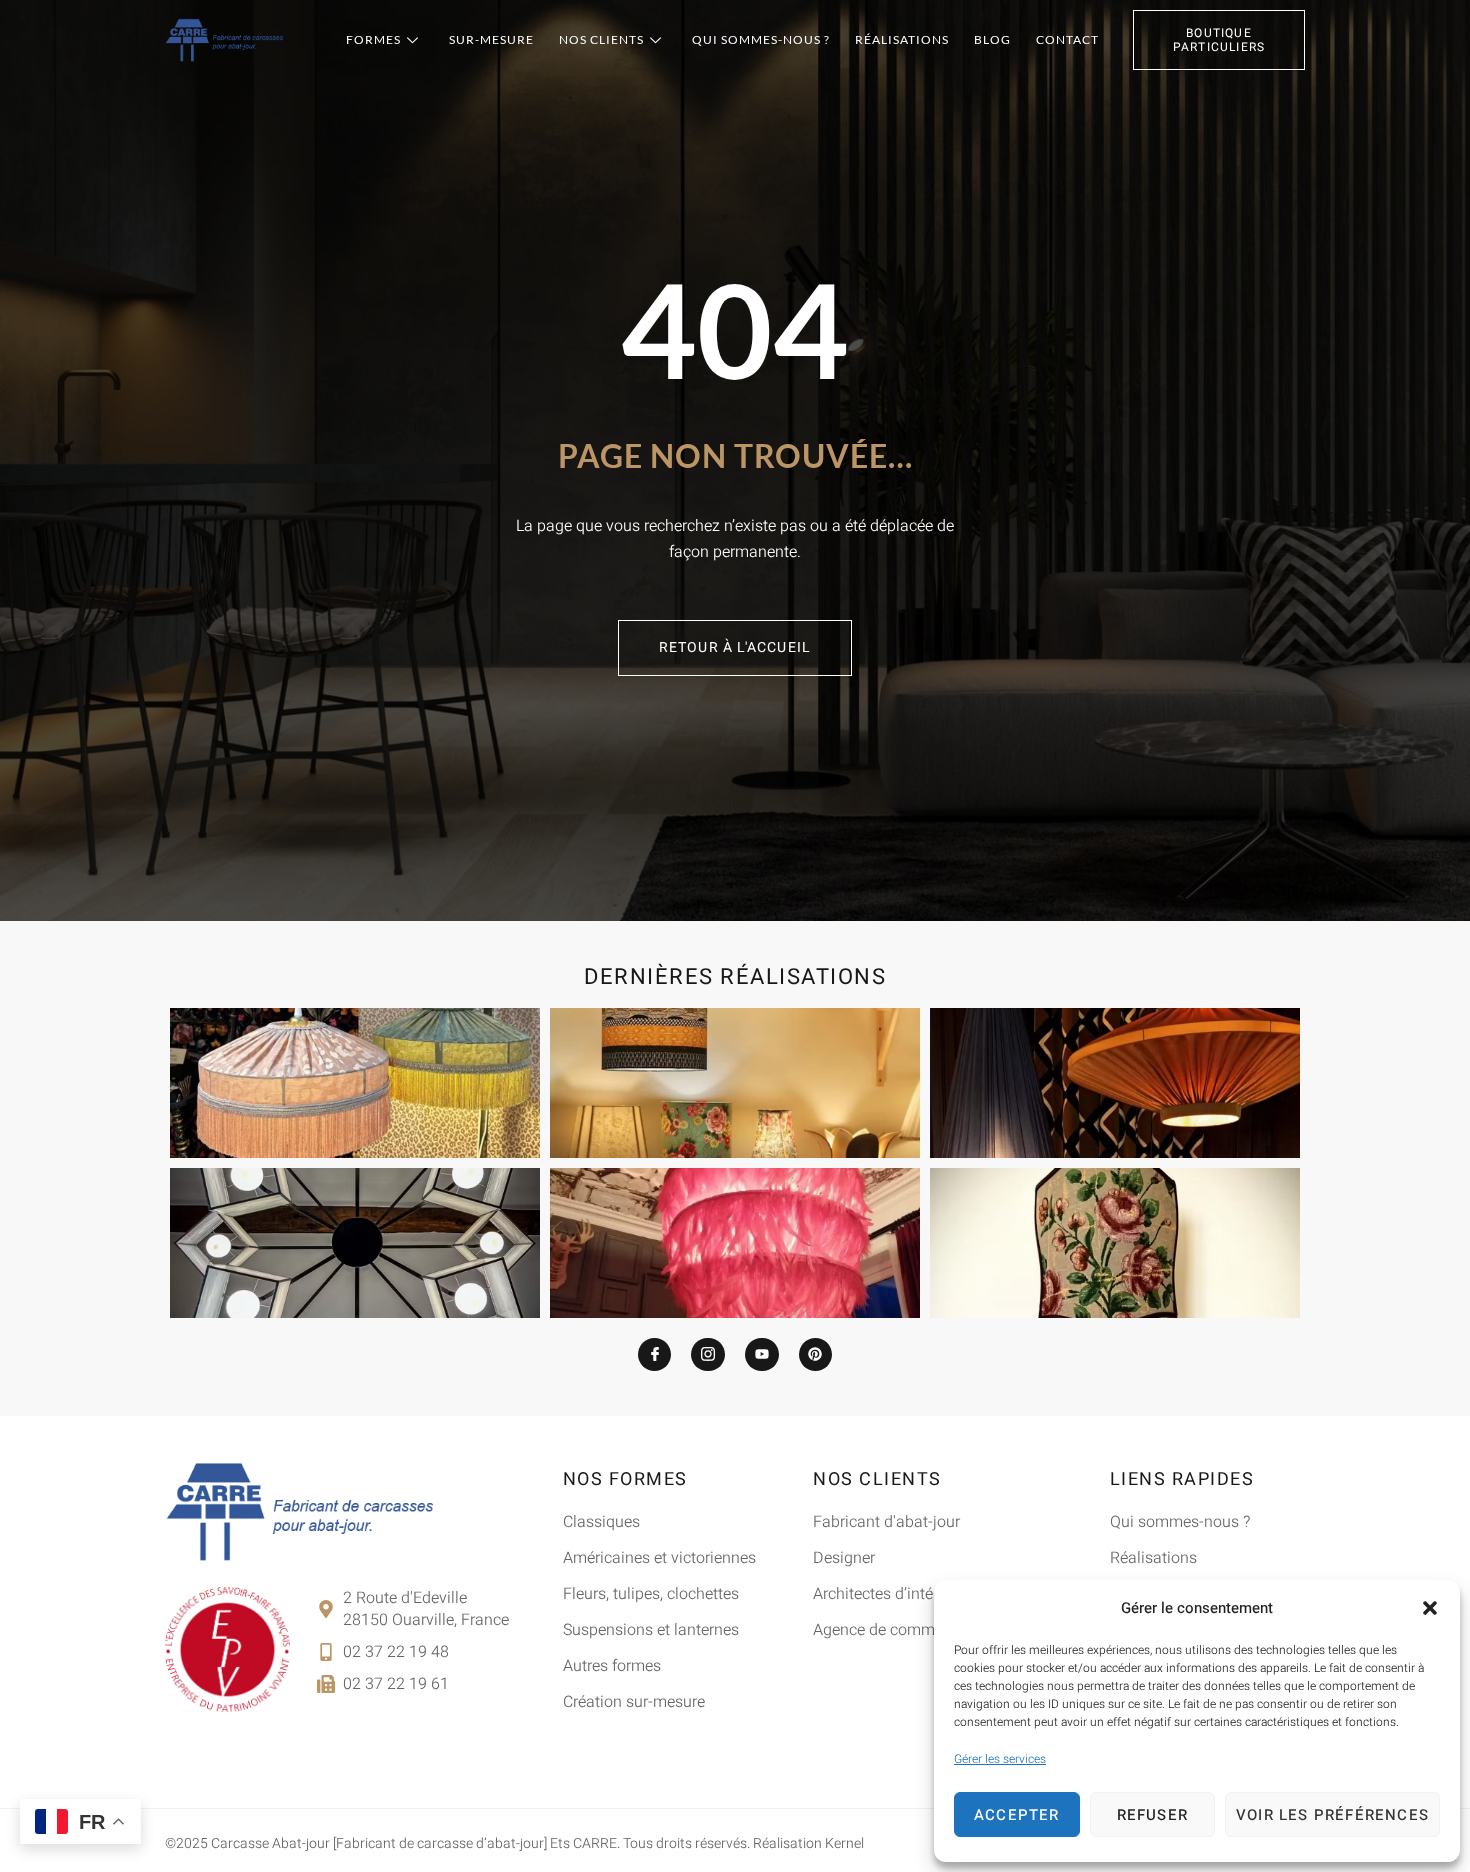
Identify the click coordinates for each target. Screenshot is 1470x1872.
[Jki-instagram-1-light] (708, 1355)
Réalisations (902, 39)
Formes (373, 39)
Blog (992, 39)
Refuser (1152, 1815)
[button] (1430, 1608)
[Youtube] (762, 1355)
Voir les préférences (1332, 1815)
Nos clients (601, 39)
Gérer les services (1000, 1759)
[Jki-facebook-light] (655, 1355)
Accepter (1017, 1815)
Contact (1067, 39)
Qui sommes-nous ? (761, 39)
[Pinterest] (816, 1355)
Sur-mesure (491, 39)
